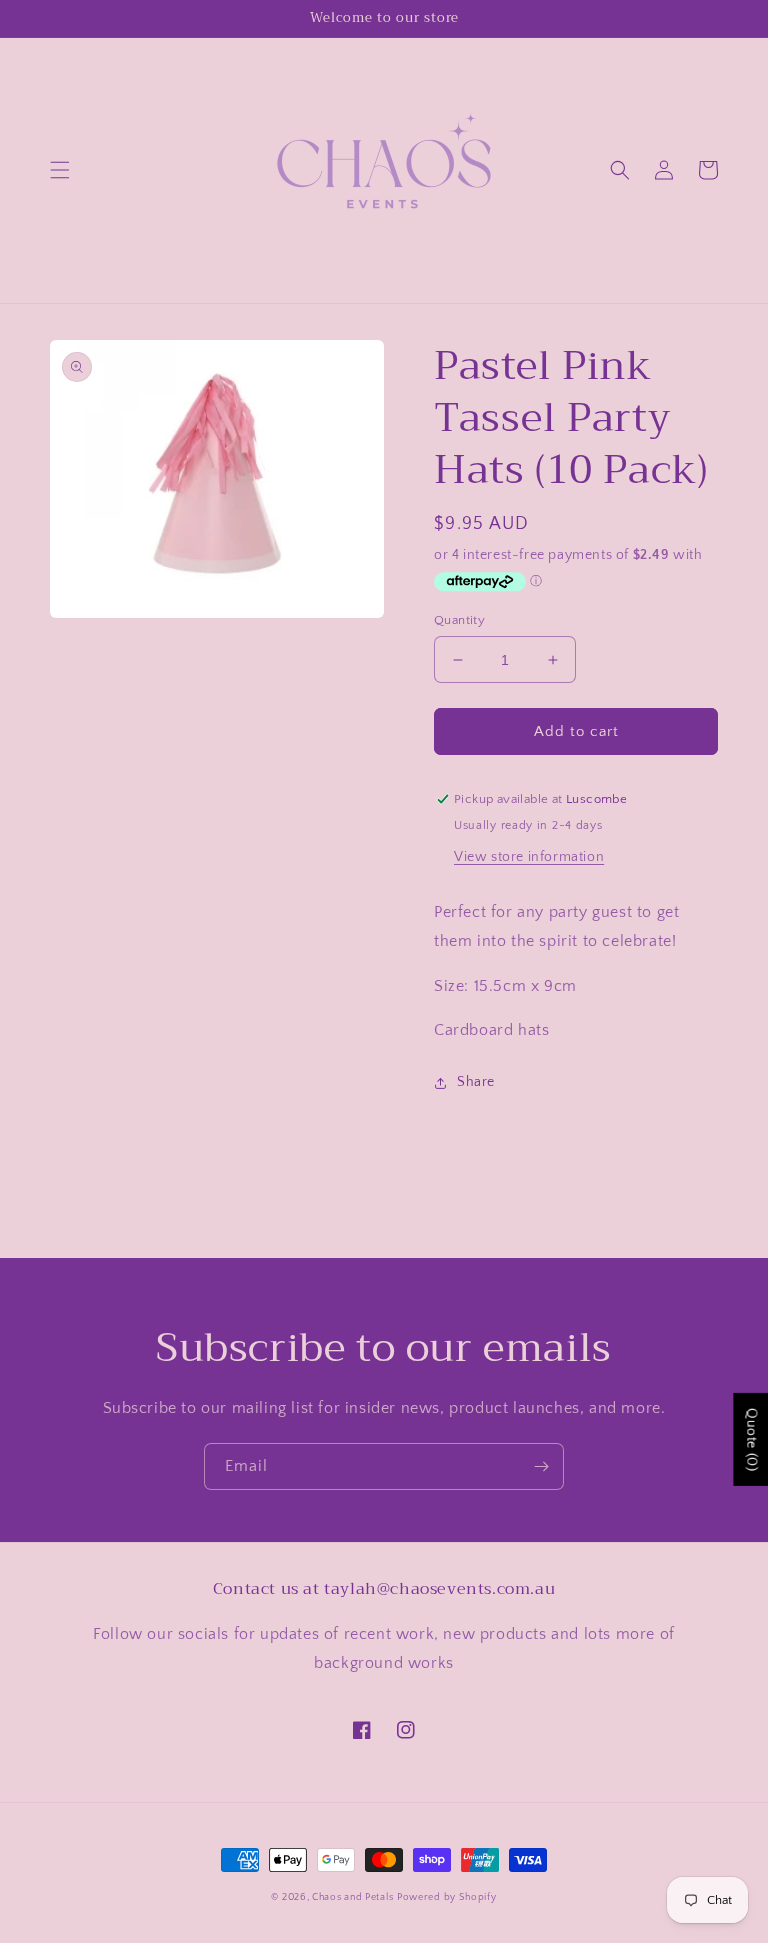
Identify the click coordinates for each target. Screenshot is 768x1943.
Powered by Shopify (447, 1897)
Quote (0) (751, 1439)
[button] (60, 170)
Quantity (459, 620)
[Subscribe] (541, 1466)
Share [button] (476, 1082)
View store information (529, 857)
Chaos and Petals (352, 1897)
